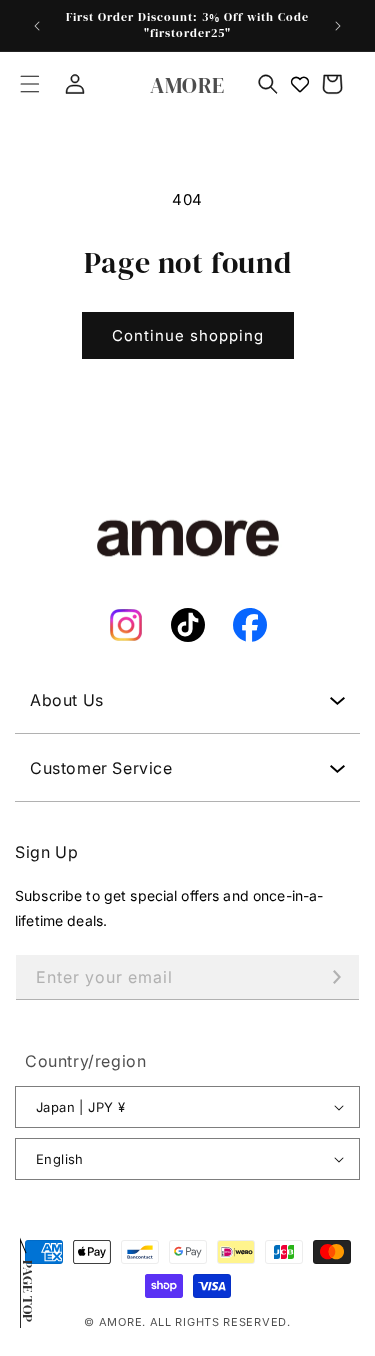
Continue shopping (188, 335)
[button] (30, 84)
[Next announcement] (338, 26)
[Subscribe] (337, 977)
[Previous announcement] (37, 26)
